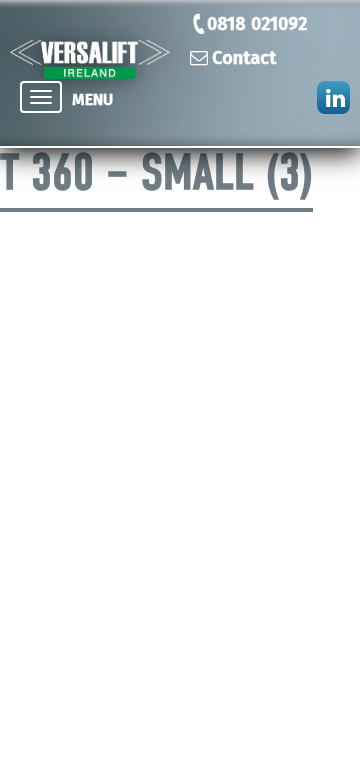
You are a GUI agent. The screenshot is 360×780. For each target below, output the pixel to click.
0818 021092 (257, 24)
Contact (244, 58)
